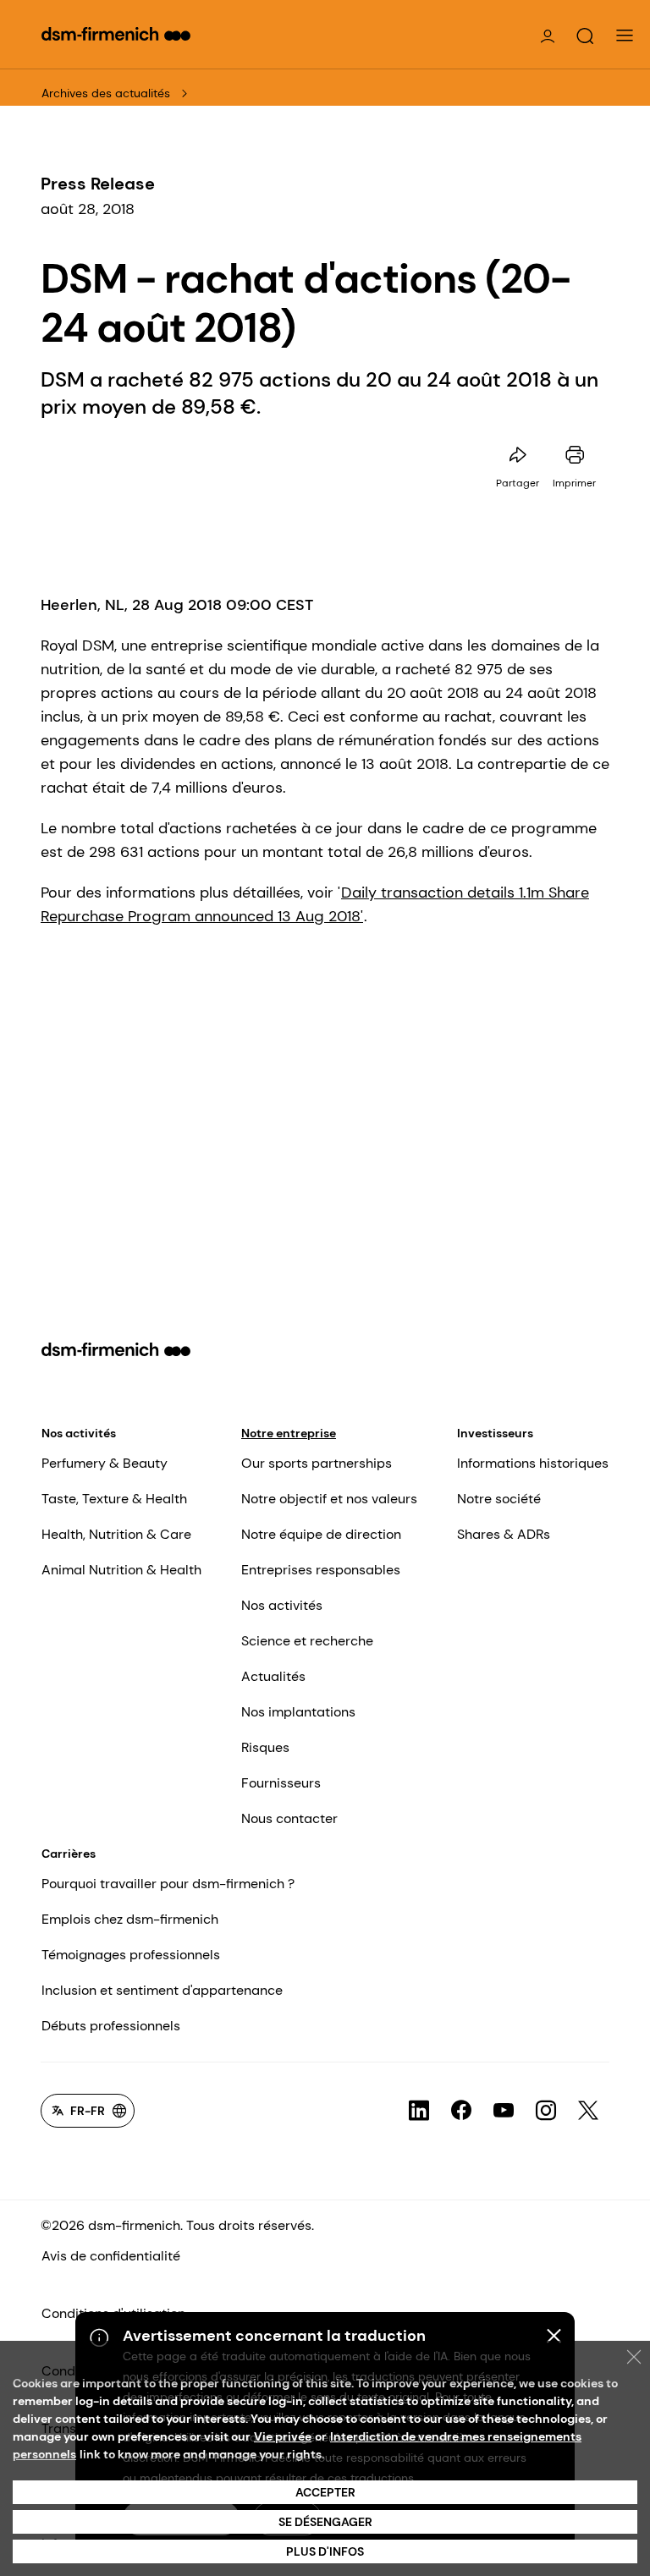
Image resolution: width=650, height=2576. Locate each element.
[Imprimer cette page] (575, 455)
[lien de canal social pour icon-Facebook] (461, 2111)
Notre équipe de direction (321, 1534)
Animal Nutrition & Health (121, 1570)
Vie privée (283, 2436)
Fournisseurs (281, 1783)
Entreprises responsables (321, 1570)
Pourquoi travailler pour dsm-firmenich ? (168, 1884)
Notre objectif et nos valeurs (329, 1499)
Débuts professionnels (111, 2026)
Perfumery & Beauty (105, 1463)
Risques (265, 1747)
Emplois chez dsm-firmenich (130, 1919)
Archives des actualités (106, 93)
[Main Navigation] (625, 36)
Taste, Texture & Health (114, 1499)
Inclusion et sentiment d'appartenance (162, 1990)
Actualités (273, 1676)
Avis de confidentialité (111, 2256)
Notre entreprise (289, 1433)
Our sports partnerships (317, 1463)
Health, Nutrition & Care (116, 1534)
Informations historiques (533, 1463)
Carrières (69, 1854)
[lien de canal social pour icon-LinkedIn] (419, 2111)
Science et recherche (307, 1641)
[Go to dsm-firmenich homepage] (116, 34)
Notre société (499, 1499)
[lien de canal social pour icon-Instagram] (546, 2111)
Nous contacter (289, 1818)
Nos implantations (298, 1712)
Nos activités (79, 1433)
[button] (585, 36)
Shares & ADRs (504, 1534)
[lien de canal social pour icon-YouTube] (504, 2111)
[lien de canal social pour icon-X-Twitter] (588, 2111)
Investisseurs (495, 1433)
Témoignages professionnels (131, 1955)
